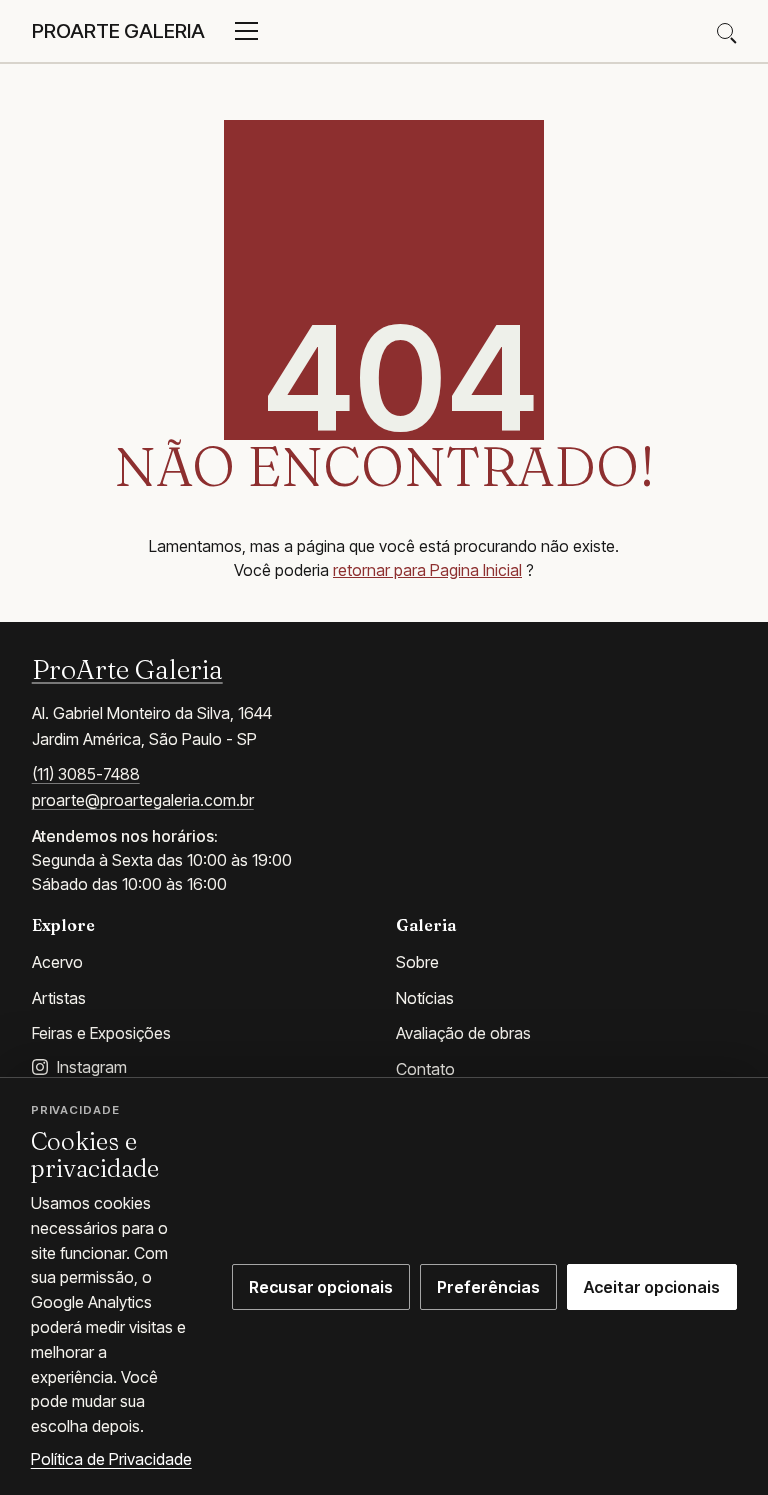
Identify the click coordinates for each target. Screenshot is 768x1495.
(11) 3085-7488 (86, 774)
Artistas (59, 998)
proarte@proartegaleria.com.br (143, 800)
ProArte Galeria (127, 669)
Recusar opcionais (321, 1287)
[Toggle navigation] (246, 31)
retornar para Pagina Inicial (427, 570)
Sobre (417, 962)
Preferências (488, 1287)
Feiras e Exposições (101, 1033)
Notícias (425, 998)
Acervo (57, 962)
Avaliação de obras (463, 1033)
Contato (425, 1069)
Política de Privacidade (111, 1459)
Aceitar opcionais (652, 1287)
